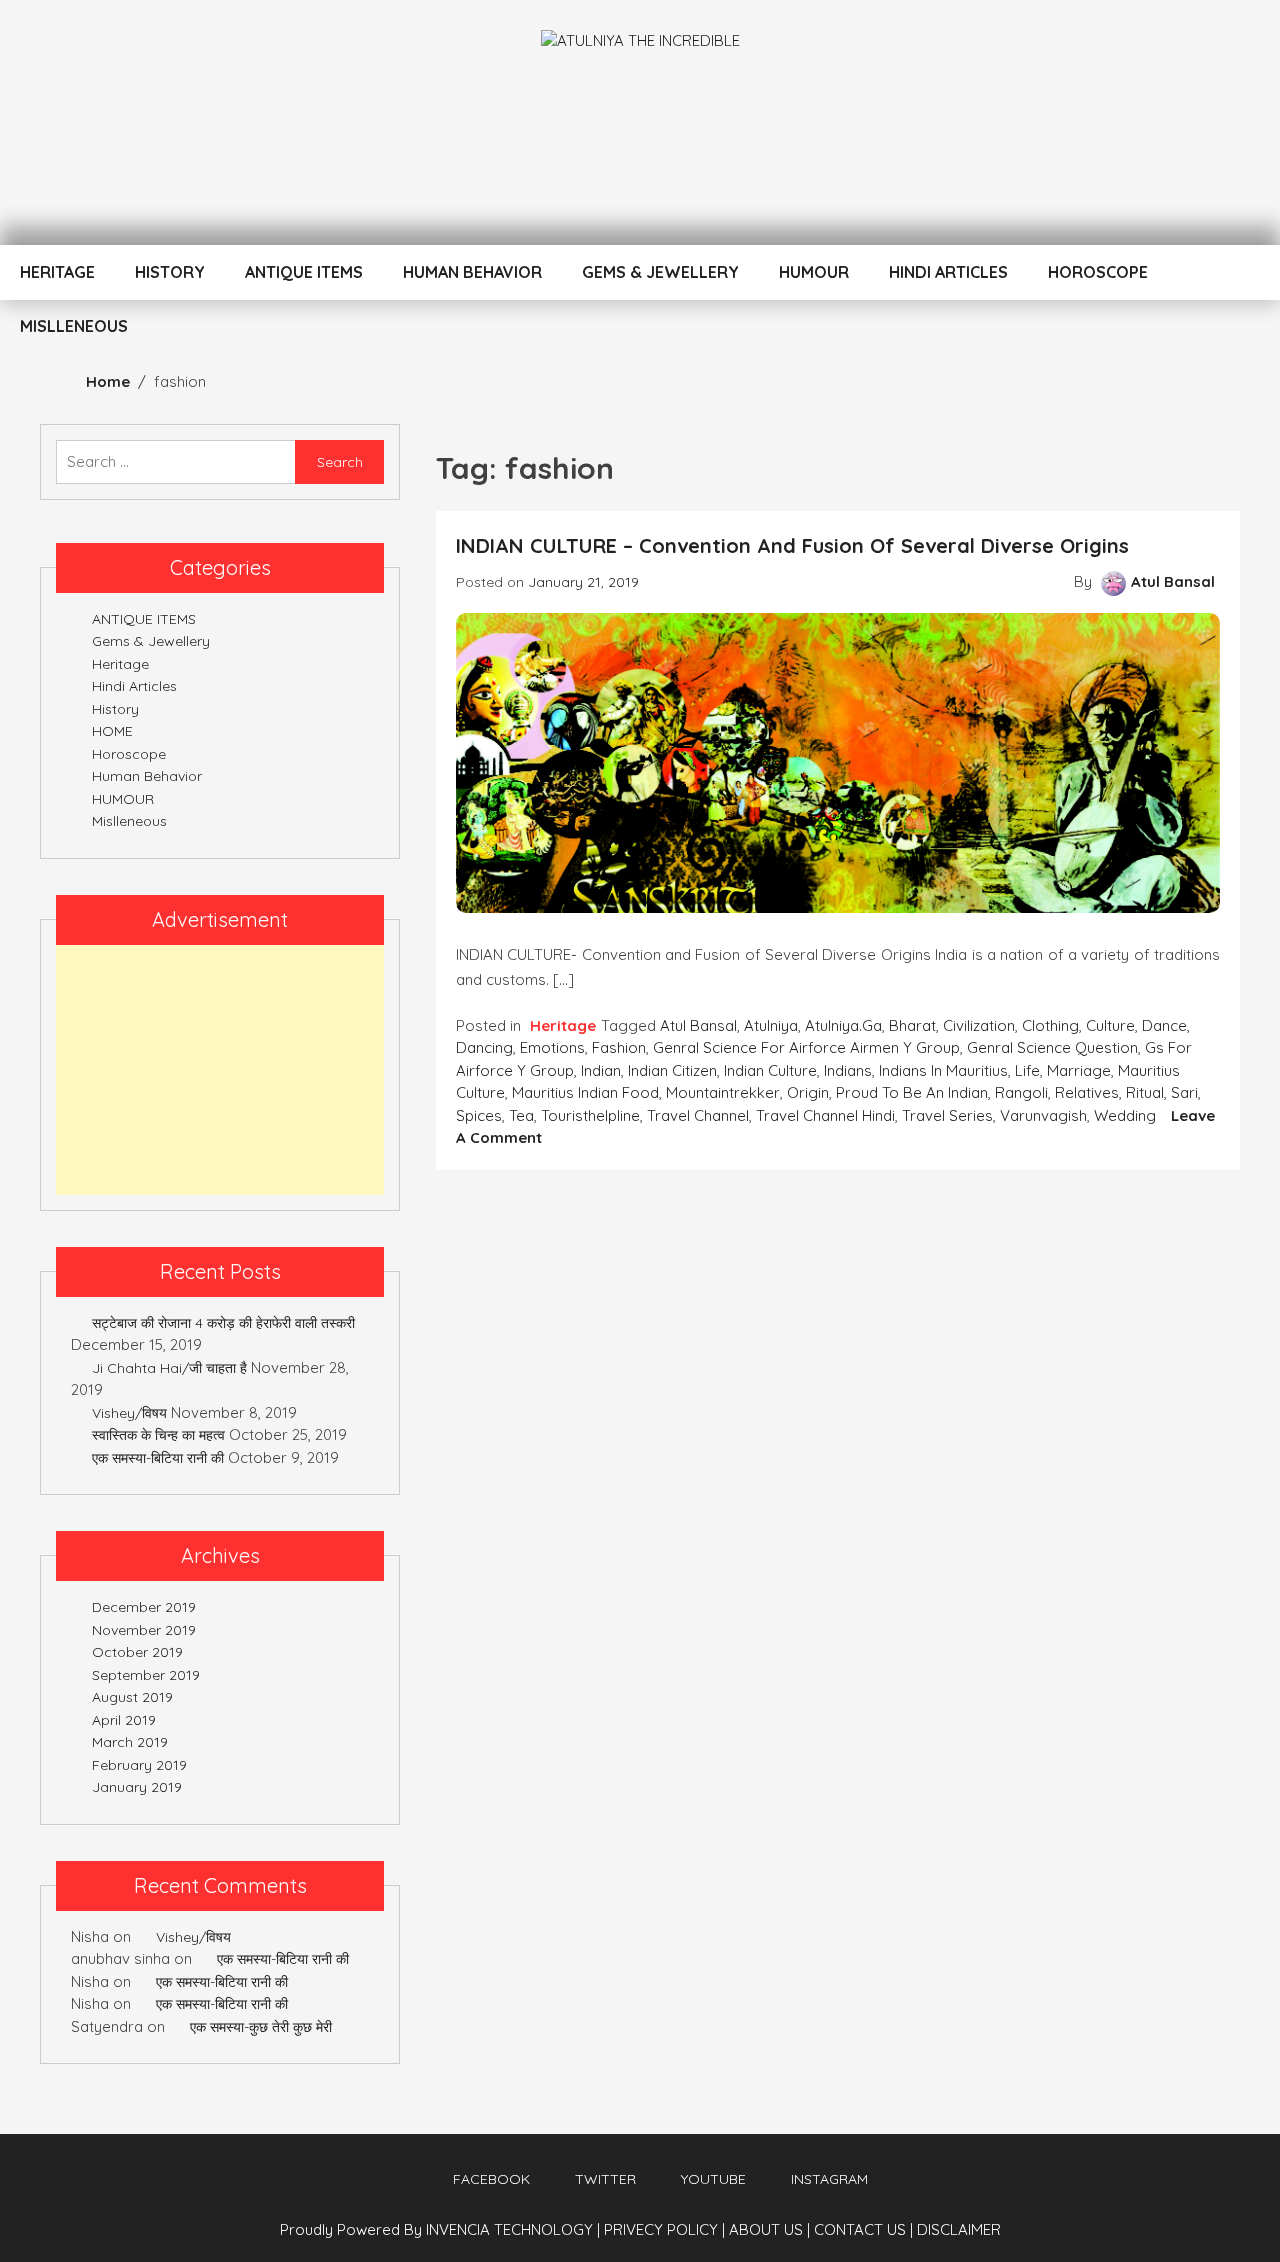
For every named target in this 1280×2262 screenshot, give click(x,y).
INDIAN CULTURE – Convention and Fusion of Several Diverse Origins (792, 545)
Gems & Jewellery (660, 272)
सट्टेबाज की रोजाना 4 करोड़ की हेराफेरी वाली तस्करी (223, 1323)
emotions (552, 1047)
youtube (713, 2179)
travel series (947, 1115)
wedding (1125, 1115)
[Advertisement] (220, 1070)
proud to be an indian (912, 1092)
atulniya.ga (843, 1025)
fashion (619, 1047)
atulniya (771, 1025)
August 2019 (132, 1697)
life (1027, 1070)
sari (1184, 1092)
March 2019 (130, 1742)
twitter (605, 2179)
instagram (829, 2179)
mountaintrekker (723, 1092)
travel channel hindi (825, 1115)
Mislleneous (74, 326)
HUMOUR (814, 272)
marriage (1079, 1070)
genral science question (1052, 1047)
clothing (1050, 1025)
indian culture (770, 1070)
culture (1110, 1025)
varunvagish (1043, 1115)
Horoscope (1098, 272)
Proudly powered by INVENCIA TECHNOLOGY (438, 2229)
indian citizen (672, 1070)
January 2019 (137, 1787)
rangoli (1021, 1092)
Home (108, 381)
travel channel (698, 1115)
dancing (484, 1047)
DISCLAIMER (959, 2229)
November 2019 (144, 1630)
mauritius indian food (585, 1092)
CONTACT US (863, 2229)
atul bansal (698, 1025)
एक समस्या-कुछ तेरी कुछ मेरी (261, 2027)
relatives (1087, 1092)
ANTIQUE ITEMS (304, 272)
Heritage (57, 272)
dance (1164, 1025)
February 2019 (139, 1765)
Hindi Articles (948, 272)
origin (808, 1092)
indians (848, 1070)
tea (521, 1115)
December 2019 (144, 1607)
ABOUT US (769, 2229)
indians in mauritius (943, 1070)
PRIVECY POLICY (664, 2229)
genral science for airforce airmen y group (806, 1047)
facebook (491, 2179)
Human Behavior (472, 272)
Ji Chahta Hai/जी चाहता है (169, 1368)
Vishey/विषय (129, 1413)
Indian (601, 1070)
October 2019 (137, 1652)
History (170, 272)
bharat (912, 1025)
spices (479, 1115)
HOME (112, 731)
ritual (1145, 1092)
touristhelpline (590, 1115)
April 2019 (124, 1720)
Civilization (979, 1025)
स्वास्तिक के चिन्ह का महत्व (158, 1435)
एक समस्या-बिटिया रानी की (158, 1458)
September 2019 (146, 1675)
